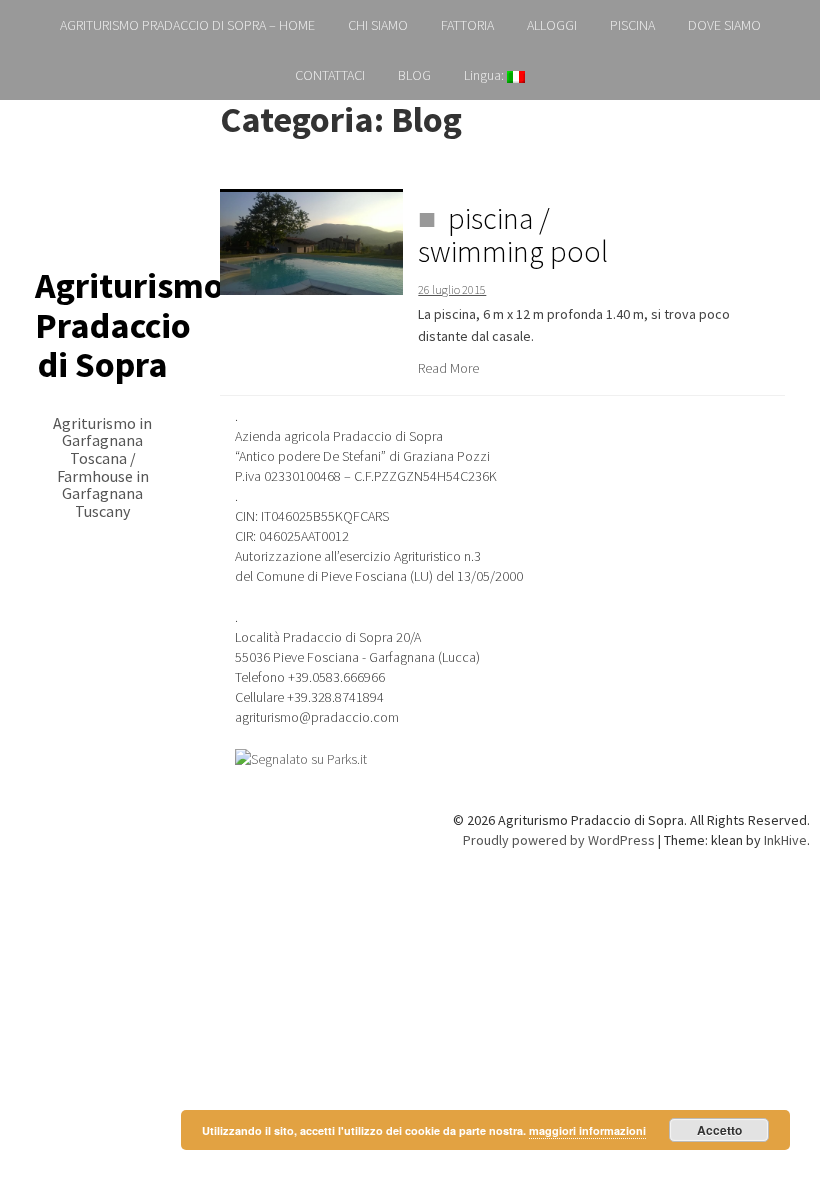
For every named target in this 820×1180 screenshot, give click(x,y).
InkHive (785, 840)
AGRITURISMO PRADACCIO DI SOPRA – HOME (187, 25)
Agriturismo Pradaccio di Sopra (129, 325)
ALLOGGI (552, 25)
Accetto (719, 1130)
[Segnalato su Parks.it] (301, 758)
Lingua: (485, 75)
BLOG (414, 75)
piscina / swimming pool (513, 234)
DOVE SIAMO (724, 25)
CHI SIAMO (378, 25)
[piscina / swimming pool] (311, 242)
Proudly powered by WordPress (559, 840)
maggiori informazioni (587, 1130)
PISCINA (632, 25)
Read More (448, 368)
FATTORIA (467, 25)
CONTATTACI (330, 75)
